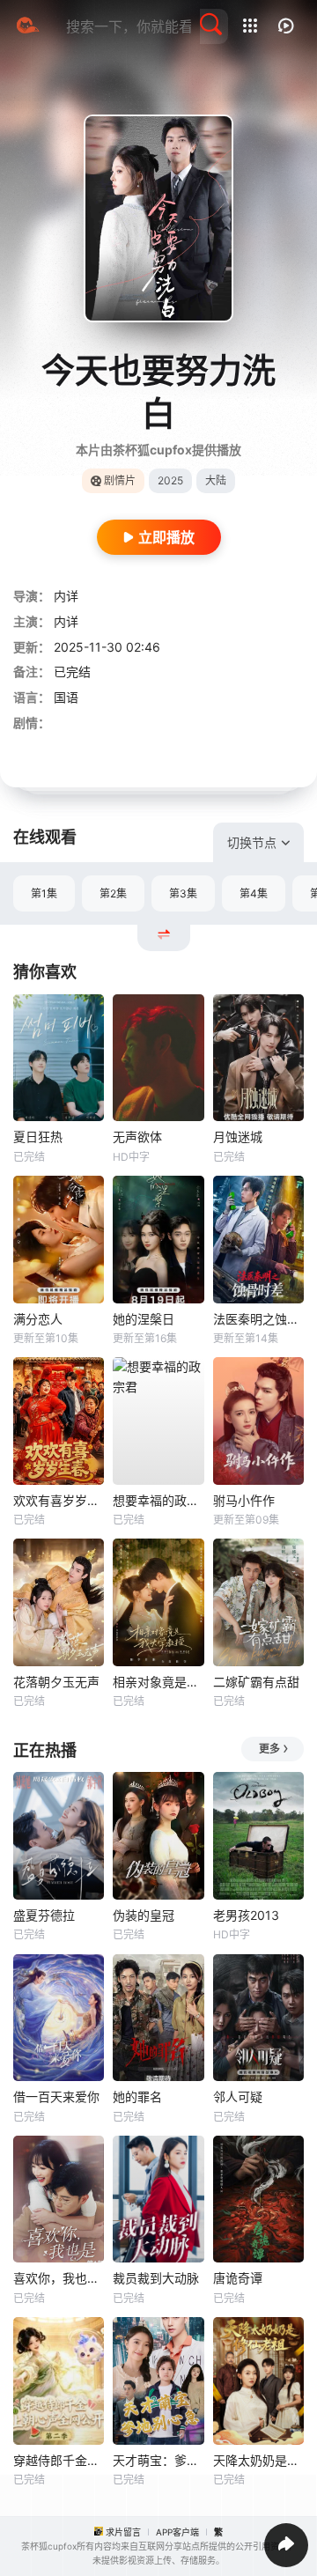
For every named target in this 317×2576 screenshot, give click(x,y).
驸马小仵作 (244, 1500)
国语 (66, 697)
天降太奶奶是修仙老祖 (258, 2460)
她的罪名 (137, 2096)
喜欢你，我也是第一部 (59, 2278)
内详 (66, 596)
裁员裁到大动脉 (156, 2278)
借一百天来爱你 (56, 2096)
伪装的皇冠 (144, 1915)
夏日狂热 (38, 1137)
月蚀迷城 (238, 1137)
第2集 (113, 893)
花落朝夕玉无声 (56, 1682)
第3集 (183, 893)
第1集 (44, 893)
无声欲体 (137, 1137)
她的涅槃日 (144, 1319)
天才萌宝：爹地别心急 (158, 2460)
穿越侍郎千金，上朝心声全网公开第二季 (59, 2460)
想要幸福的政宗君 (158, 1500)
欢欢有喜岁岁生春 (59, 1500)
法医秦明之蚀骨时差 (258, 1319)
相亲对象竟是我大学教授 (158, 1682)
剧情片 (120, 480)
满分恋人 (38, 1319)
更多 (269, 1749)
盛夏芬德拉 (44, 1915)
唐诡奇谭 (238, 2278)
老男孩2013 (246, 1915)
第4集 (254, 893)
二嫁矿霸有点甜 (256, 1682)
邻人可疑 (238, 2096)
